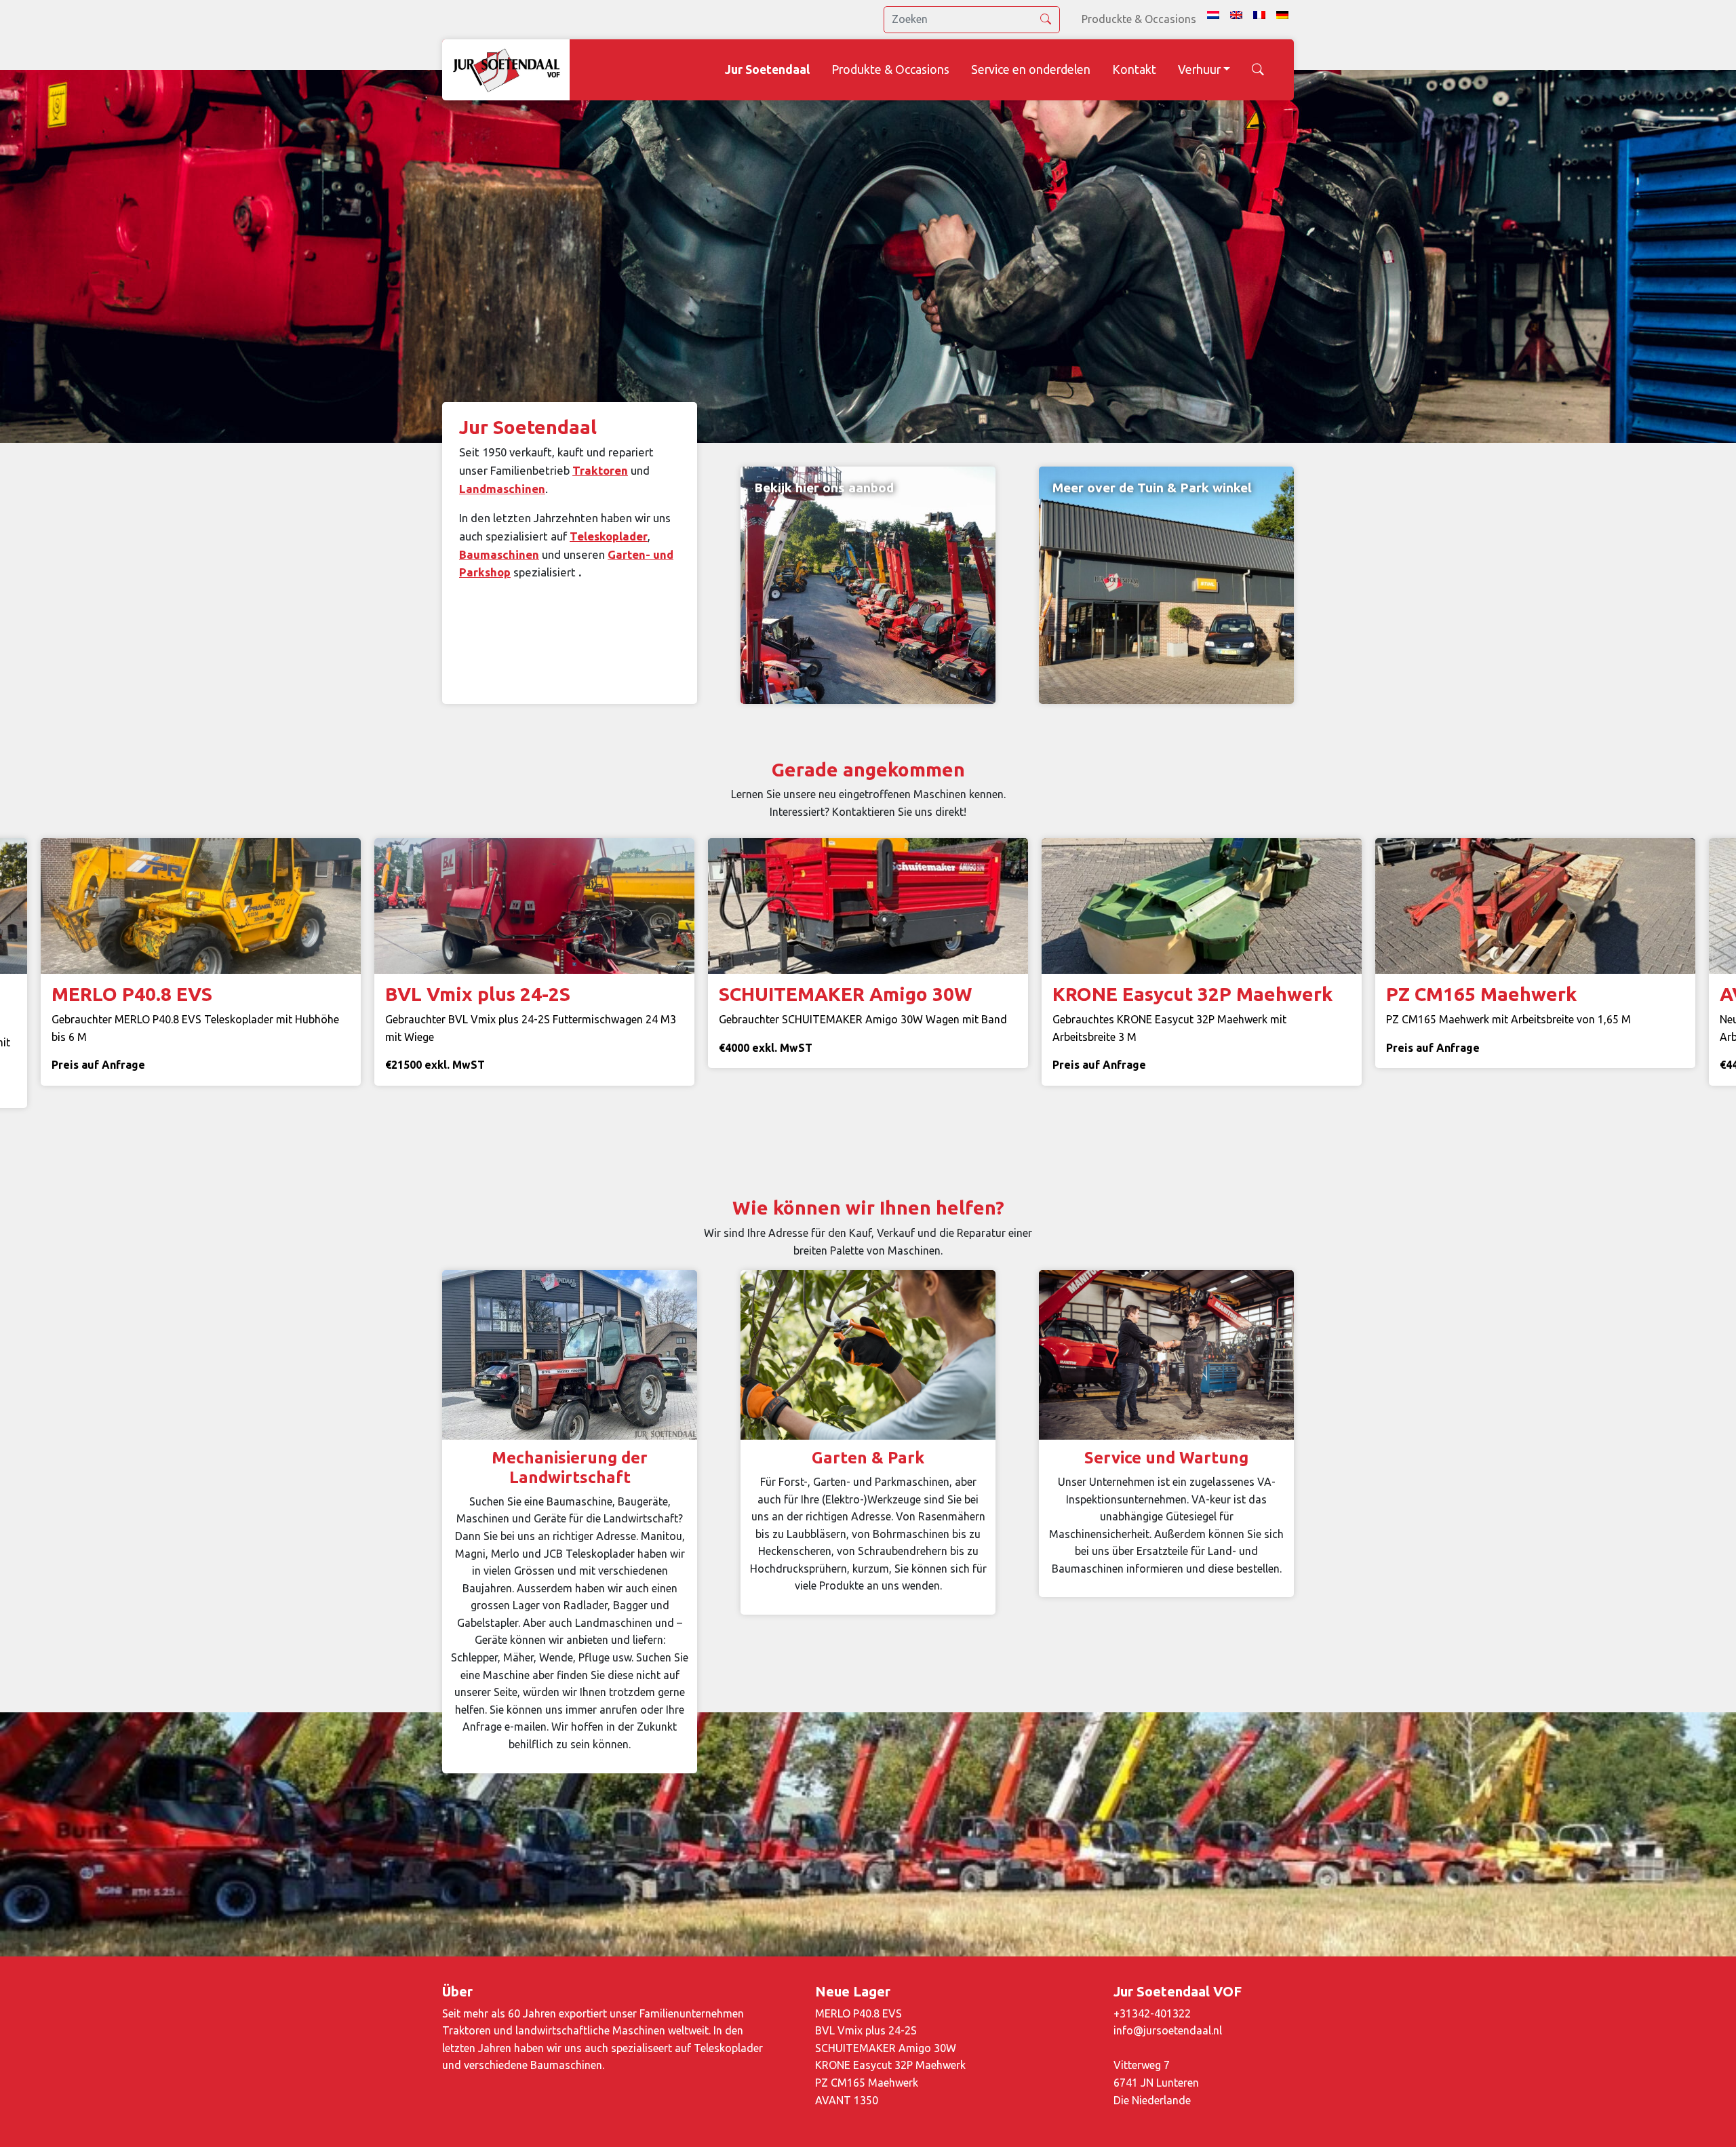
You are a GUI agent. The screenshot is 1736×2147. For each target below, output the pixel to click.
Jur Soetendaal (767, 70)
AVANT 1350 (847, 2100)
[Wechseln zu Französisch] (1259, 15)
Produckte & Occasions (1139, 19)
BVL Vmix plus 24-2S (866, 2030)
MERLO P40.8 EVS (859, 2013)
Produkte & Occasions (890, 70)
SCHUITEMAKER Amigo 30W (886, 2048)
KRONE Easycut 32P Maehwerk (890, 2065)
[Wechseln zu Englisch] (1236, 15)
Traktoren (600, 470)
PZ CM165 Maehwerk (867, 2083)
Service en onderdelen (1031, 70)
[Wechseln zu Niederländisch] (1213, 15)
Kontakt (1134, 70)
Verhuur (1199, 70)
